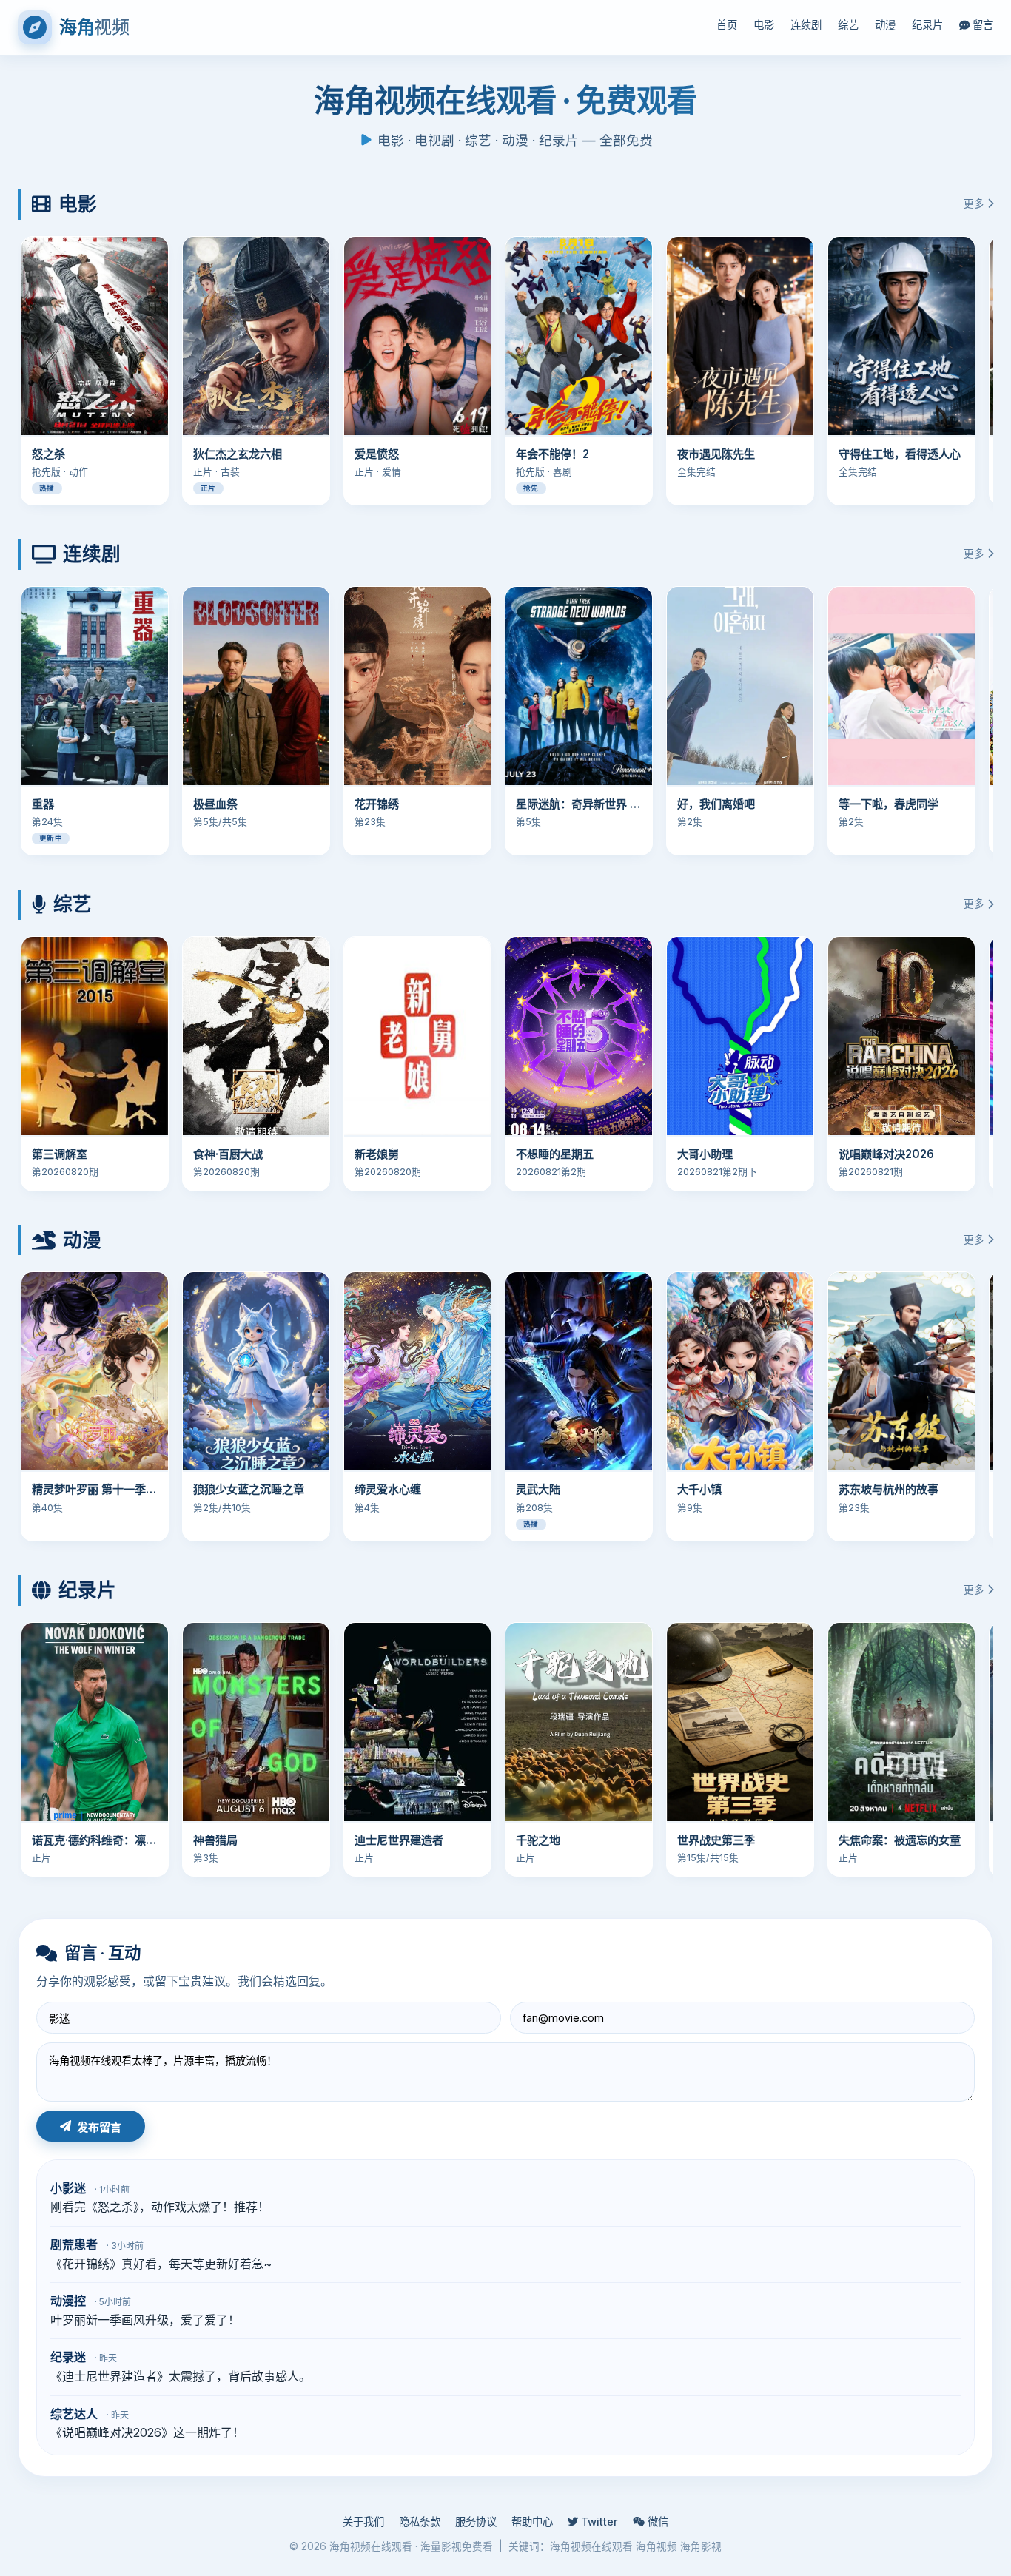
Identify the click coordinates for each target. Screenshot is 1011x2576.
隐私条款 (420, 2522)
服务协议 (476, 2522)
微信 (656, 2522)
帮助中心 (532, 2522)
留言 (981, 25)
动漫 (885, 25)
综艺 (848, 25)
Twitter (598, 2522)
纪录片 (927, 25)
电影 (764, 25)
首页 (727, 25)
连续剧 (806, 25)
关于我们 (363, 2522)
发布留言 (99, 2127)
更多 (975, 204)
